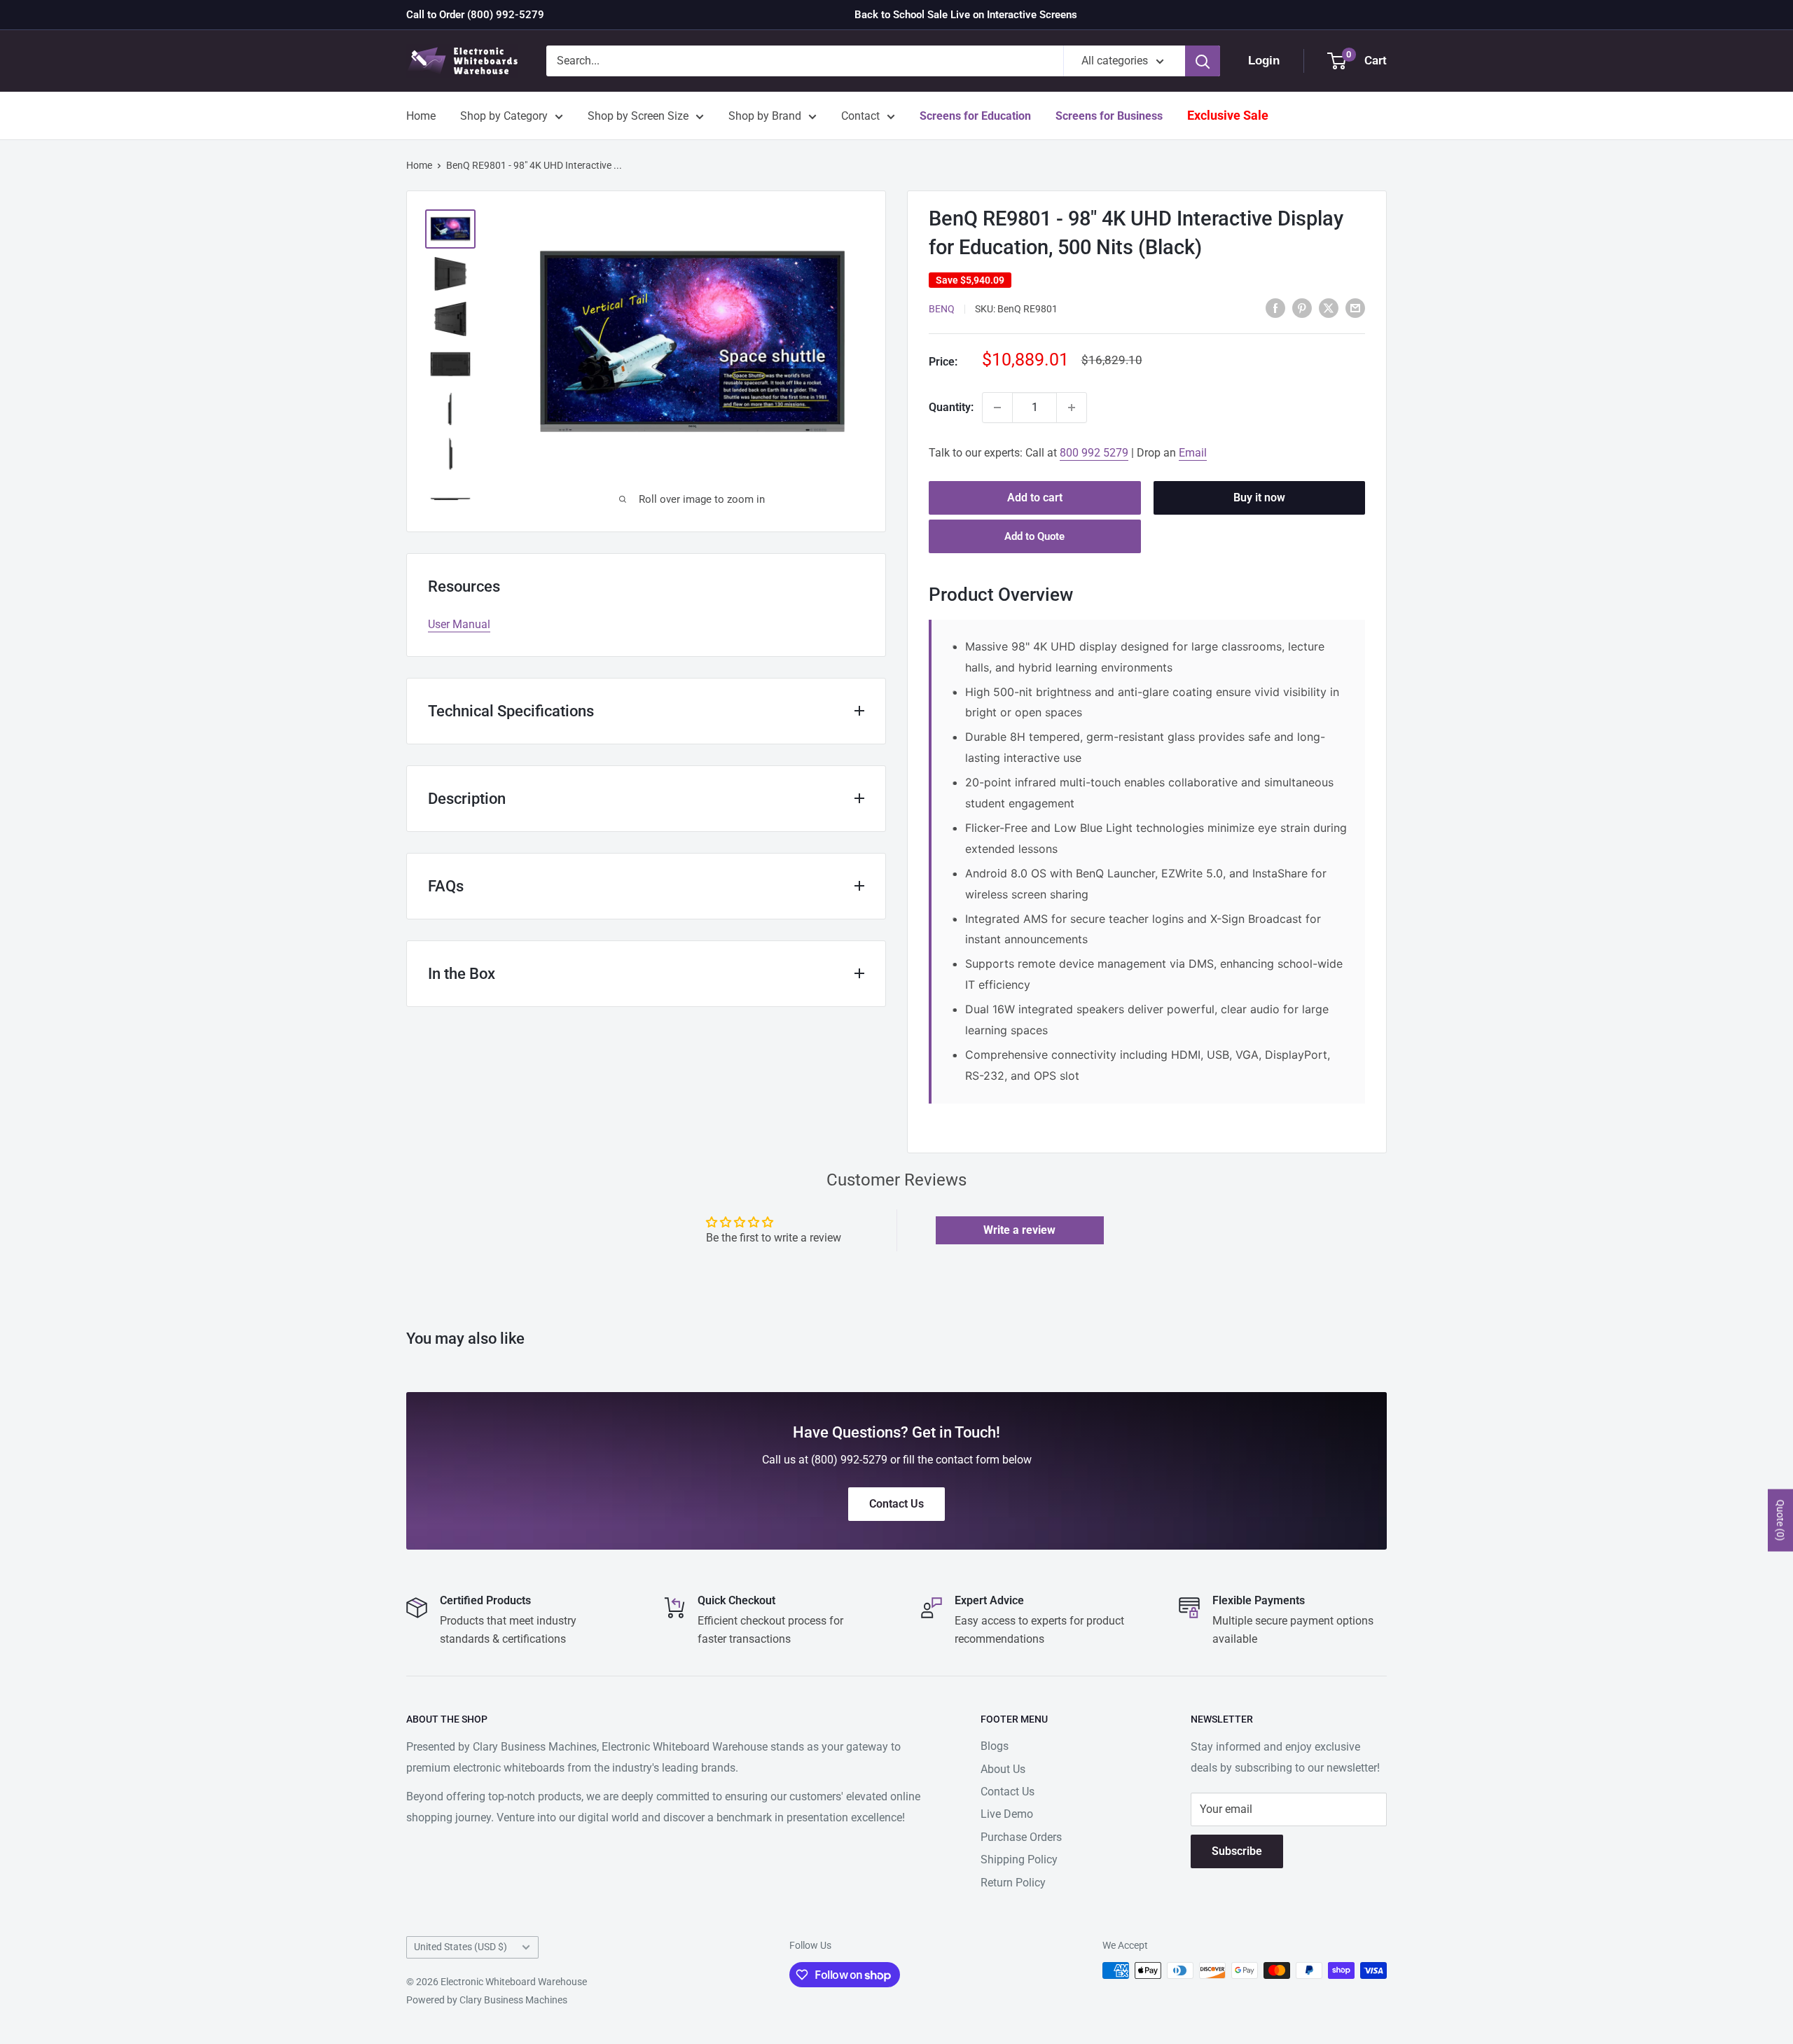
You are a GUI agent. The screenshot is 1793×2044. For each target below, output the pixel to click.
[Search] (1203, 61)
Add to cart (1035, 498)
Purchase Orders (1021, 1837)
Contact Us (1008, 1792)
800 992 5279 (1094, 453)
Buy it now (1259, 498)
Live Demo (1007, 1814)
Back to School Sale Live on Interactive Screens (966, 15)
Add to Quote (1034, 536)
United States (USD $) (461, 1947)
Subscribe (1237, 1851)
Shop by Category (504, 116)
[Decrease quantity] (997, 408)
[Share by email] (1355, 307)
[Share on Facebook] (1275, 307)
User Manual (459, 624)
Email (1193, 453)
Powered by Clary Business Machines (487, 2000)
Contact (860, 116)
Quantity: (951, 407)
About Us (1003, 1769)
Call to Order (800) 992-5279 (475, 15)
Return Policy (1013, 1883)
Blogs (995, 1746)
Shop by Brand (765, 116)
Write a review (1019, 1230)
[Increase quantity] (1072, 408)
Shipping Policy (1019, 1859)
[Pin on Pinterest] (1302, 307)
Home (421, 116)
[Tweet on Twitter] (1329, 307)
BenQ (942, 309)
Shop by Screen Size (638, 116)
